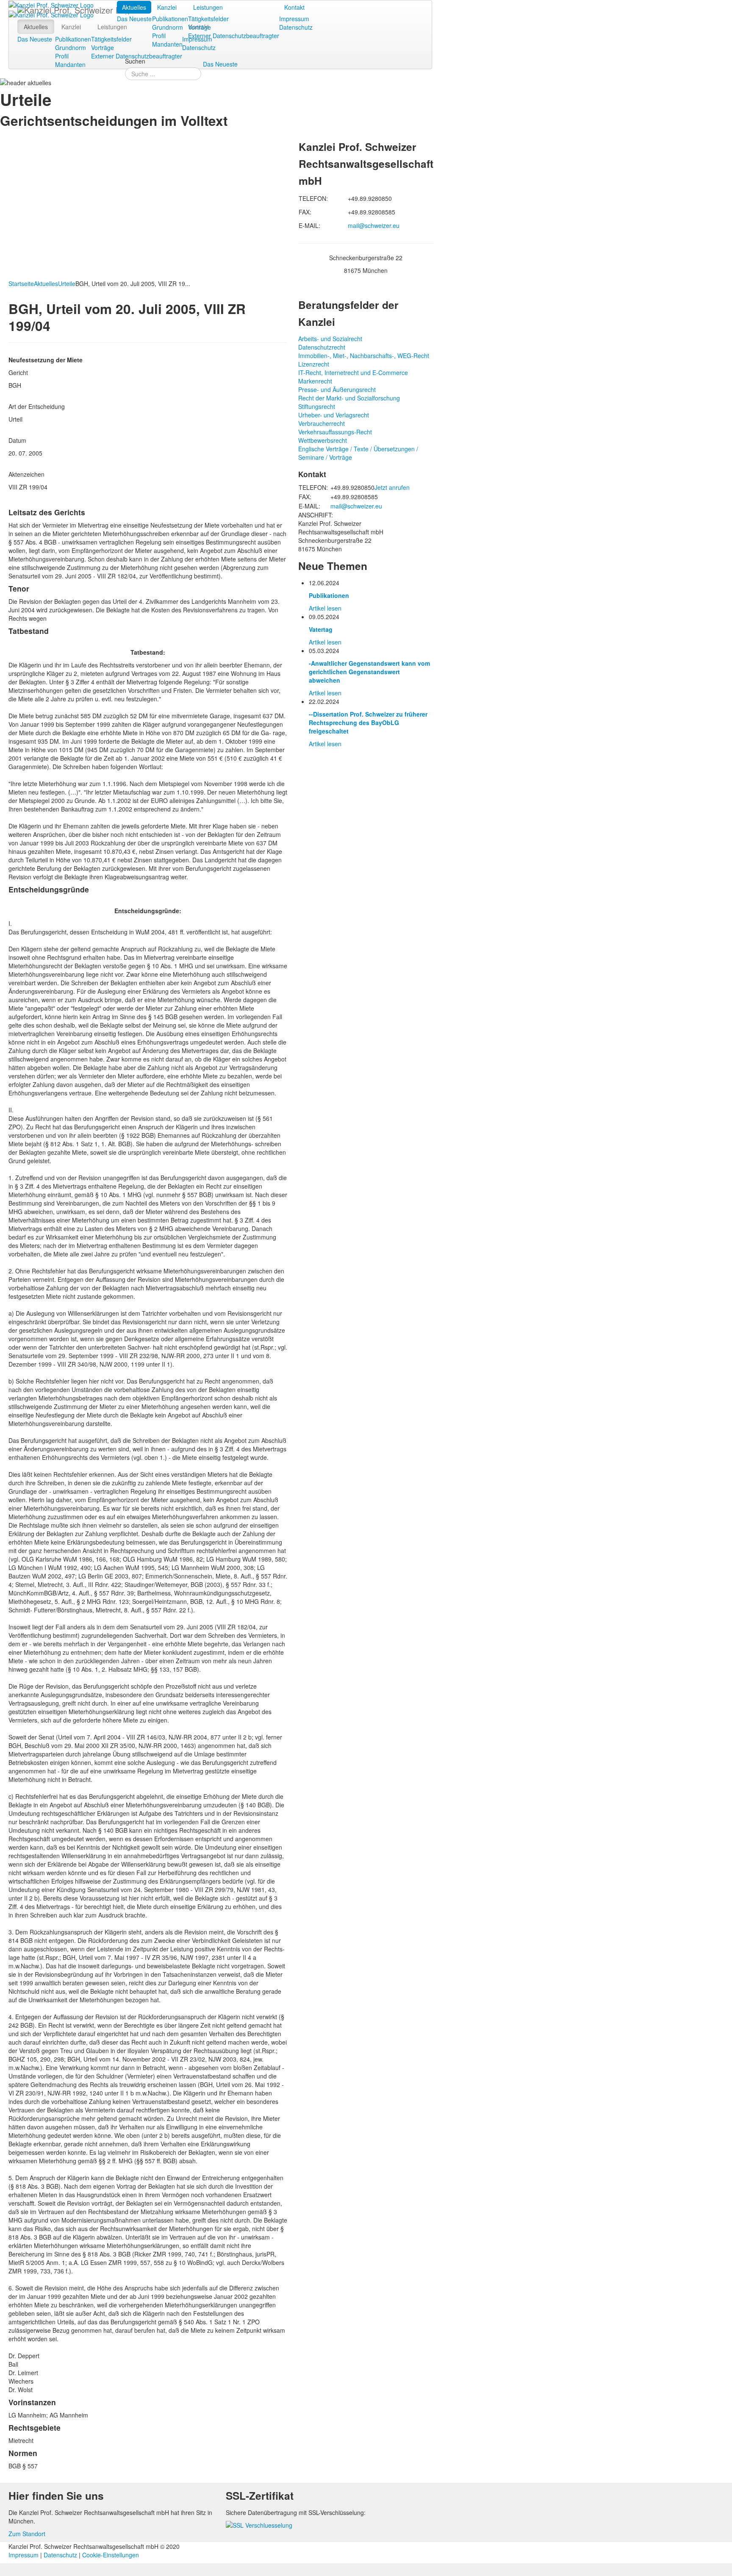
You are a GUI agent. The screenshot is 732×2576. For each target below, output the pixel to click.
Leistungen (208, 7)
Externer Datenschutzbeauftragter (234, 36)
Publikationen (170, 19)
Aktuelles (134, 7)
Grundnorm (168, 27)
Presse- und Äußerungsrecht (337, 389)
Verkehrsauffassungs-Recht (335, 432)
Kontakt (294, 7)
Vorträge (200, 27)
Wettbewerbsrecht (323, 440)
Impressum (294, 19)
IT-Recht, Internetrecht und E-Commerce (353, 372)
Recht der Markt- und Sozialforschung (349, 398)
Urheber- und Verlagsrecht (334, 415)
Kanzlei (167, 7)
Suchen (135, 61)
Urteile (67, 283)
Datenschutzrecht (322, 347)
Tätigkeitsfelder (208, 19)
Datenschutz (296, 27)
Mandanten (167, 44)
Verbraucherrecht (322, 423)
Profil (159, 36)
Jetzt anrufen (392, 487)
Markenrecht (315, 381)
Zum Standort (27, 2534)
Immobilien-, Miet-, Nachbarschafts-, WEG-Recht (364, 356)
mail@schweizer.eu (374, 225)
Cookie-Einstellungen (111, 2555)
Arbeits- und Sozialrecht (330, 339)
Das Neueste (134, 19)
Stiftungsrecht (317, 406)
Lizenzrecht (314, 364)
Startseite (21, 283)
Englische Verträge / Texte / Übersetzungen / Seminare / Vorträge (358, 453)
